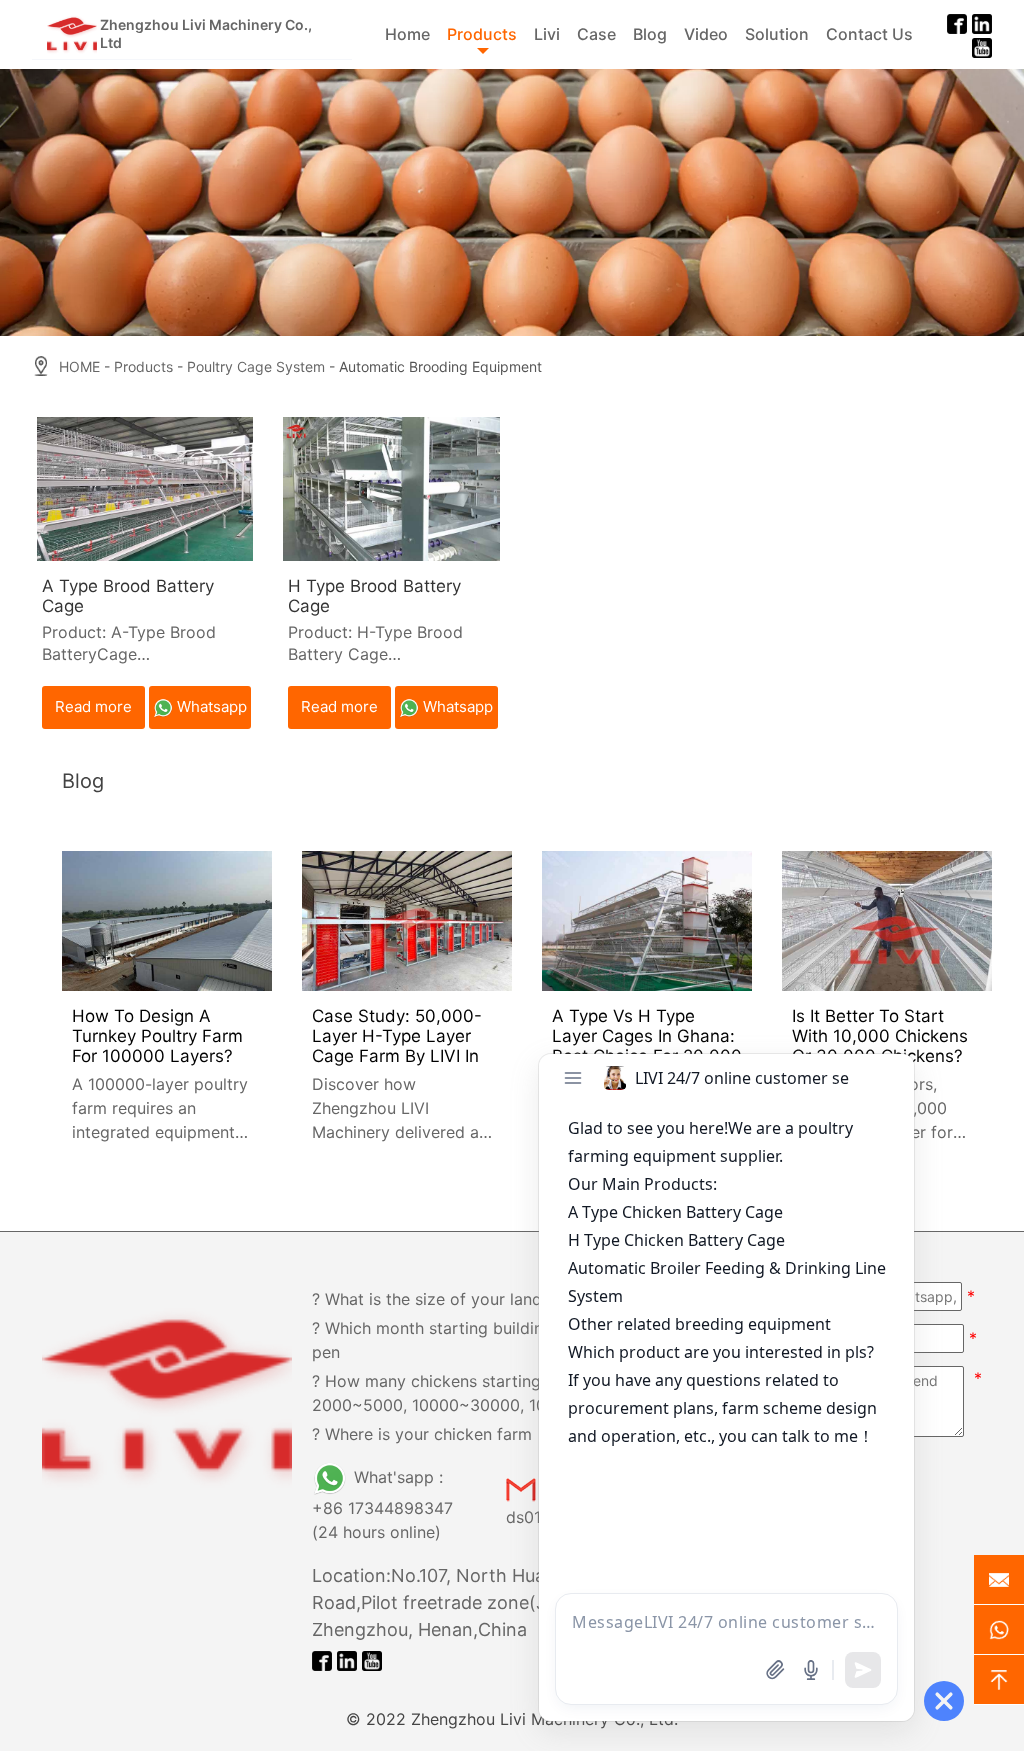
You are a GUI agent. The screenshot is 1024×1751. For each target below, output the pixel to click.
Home (407, 34)
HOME (79, 366)
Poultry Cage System (256, 366)
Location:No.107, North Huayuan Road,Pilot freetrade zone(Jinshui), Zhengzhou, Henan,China (460, 1602)
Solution (777, 34)
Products (482, 34)
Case (596, 34)
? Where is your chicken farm (422, 1434)
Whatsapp (212, 706)
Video (706, 34)
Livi (547, 34)
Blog (650, 34)
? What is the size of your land (427, 1299)
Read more (93, 706)
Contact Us (869, 34)
